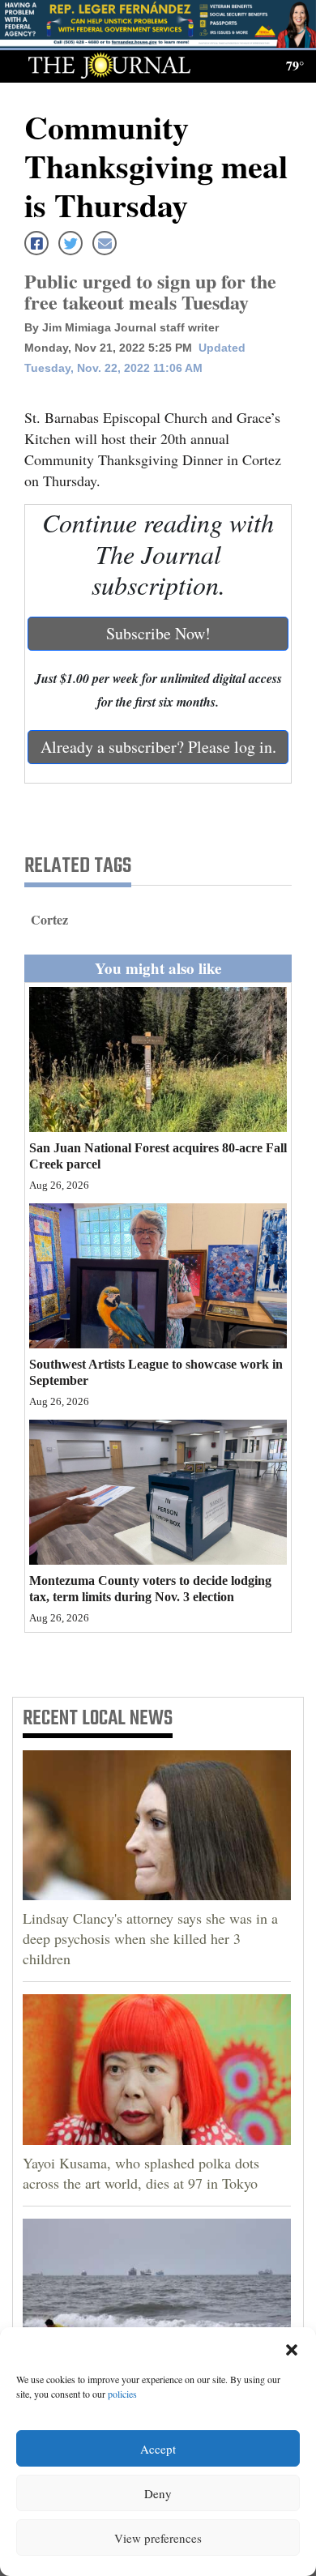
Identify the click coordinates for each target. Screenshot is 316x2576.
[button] (292, 2347)
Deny (158, 2493)
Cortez (49, 919)
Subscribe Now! (158, 633)
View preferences (158, 2538)
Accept (158, 2449)
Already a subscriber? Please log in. (158, 747)
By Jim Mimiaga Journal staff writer (122, 327)
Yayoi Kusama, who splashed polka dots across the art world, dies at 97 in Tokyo (141, 2173)
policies (122, 2394)
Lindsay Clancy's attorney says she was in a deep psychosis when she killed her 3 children (150, 1938)
